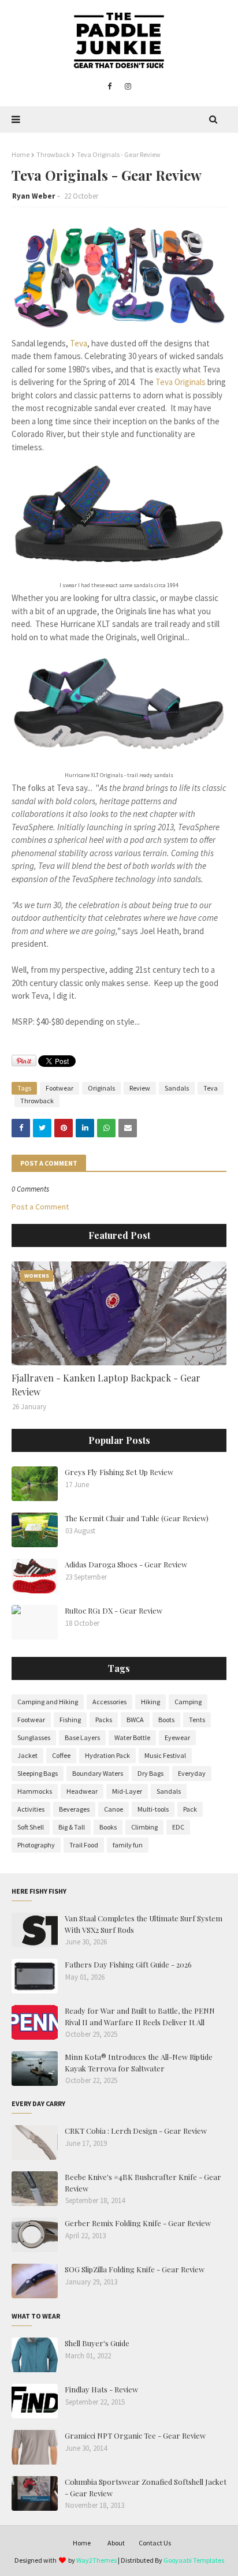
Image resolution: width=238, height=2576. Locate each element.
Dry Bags (150, 1773)
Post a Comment (40, 1207)
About (116, 2543)
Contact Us (155, 2543)
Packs (104, 1720)
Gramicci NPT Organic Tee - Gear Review (135, 2435)
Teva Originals (181, 382)
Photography (36, 1845)
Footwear (59, 1088)
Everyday (192, 1773)
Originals (101, 1088)
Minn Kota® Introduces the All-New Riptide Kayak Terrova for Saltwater (139, 2062)
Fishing (70, 1720)
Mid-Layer (127, 1791)
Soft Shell (31, 1827)
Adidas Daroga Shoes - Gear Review (126, 1564)
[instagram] (128, 87)
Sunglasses (34, 1737)
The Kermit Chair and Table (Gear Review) (137, 1518)
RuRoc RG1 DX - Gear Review (114, 1610)
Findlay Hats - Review (101, 2389)
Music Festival (165, 1755)
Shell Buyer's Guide (97, 2343)
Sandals (177, 1088)
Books (108, 1827)
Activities (31, 1809)
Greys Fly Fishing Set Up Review (119, 1472)
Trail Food (84, 1845)
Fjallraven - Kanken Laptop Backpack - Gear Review (106, 1385)
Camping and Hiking (48, 1702)
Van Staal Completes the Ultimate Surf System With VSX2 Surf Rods (144, 1924)
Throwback (53, 154)
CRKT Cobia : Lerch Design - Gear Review (136, 2131)
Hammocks (35, 1791)
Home (21, 154)
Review (140, 1088)
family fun (128, 1845)
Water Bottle (132, 1737)
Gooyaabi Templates (194, 2560)
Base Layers (82, 1737)
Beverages (74, 1809)
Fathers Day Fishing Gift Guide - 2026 (128, 1964)
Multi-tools (153, 1809)
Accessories (109, 1702)
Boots (166, 1720)
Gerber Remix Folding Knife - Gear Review (138, 2223)
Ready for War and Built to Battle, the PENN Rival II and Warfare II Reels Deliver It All (140, 2016)
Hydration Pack (107, 1755)
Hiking (150, 1702)
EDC (178, 1827)
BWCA (135, 1720)
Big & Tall (72, 1827)
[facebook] (109, 87)
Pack (190, 1809)
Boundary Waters (98, 1773)
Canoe (114, 1809)
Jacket (27, 1755)
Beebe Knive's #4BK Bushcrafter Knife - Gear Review (143, 2183)
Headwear (82, 1791)
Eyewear (177, 1737)
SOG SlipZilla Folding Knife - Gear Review (135, 2269)
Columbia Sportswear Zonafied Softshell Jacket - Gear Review (146, 2487)
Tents (197, 1720)
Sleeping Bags (38, 1773)
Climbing (144, 1827)
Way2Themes (96, 2560)
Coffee (61, 1755)
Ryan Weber (34, 196)
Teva (79, 343)
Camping (188, 1702)
